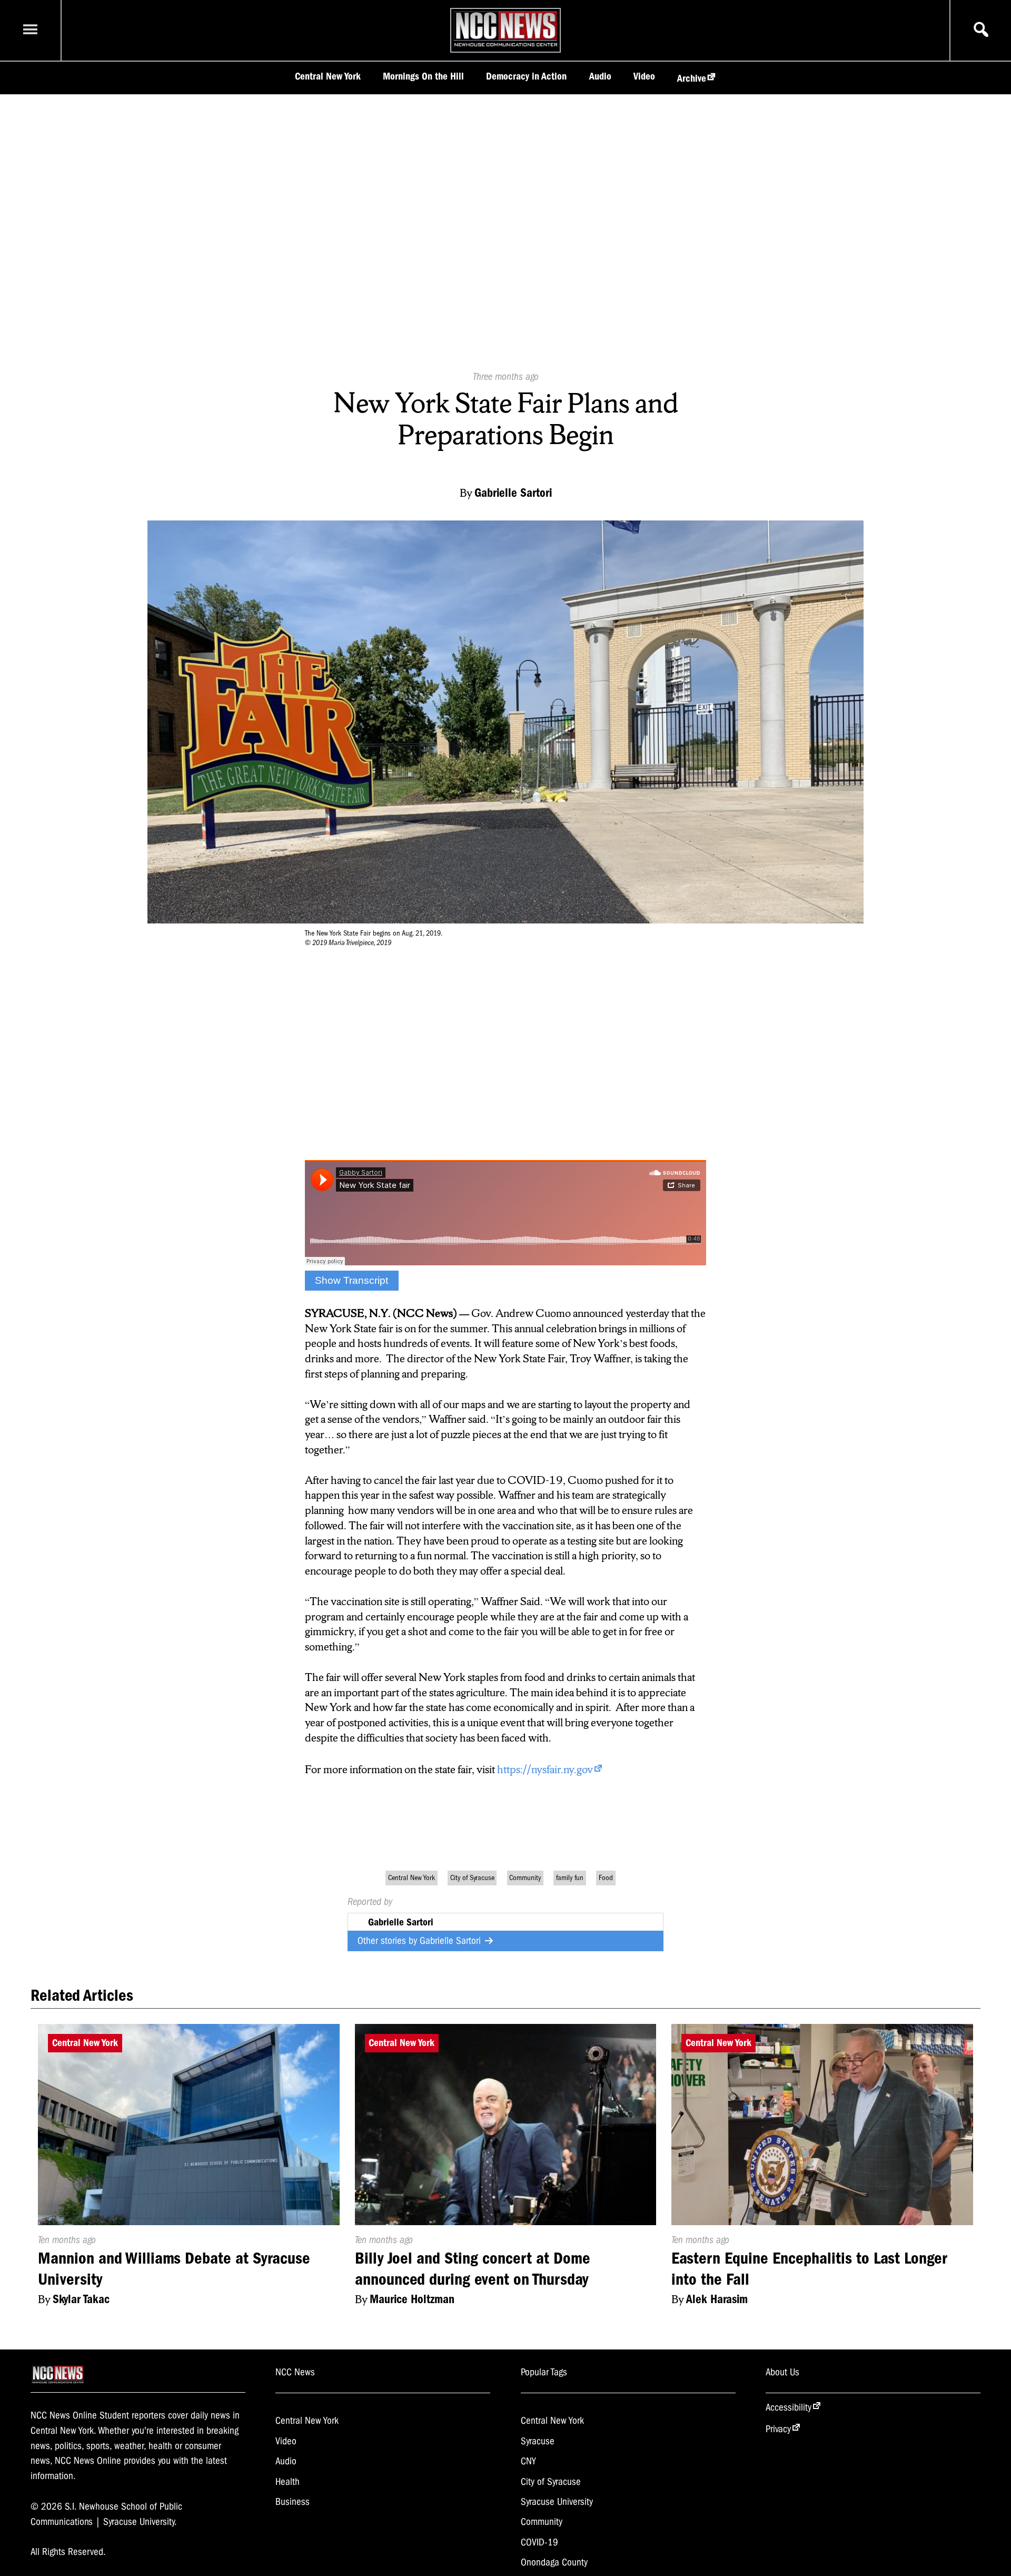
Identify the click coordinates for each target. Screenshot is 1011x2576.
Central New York (328, 76)
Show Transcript (351, 1280)
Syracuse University (557, 2502)
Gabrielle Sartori (452, 1941)
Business (293, 2502)
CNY (528, 2461)
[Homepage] (506, 46)
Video (644, 76)
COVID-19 (539, 2542)
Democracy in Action (526, 76)
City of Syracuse (472, 1878)
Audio (600, 76)
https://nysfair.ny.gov (545, 1769)
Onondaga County (554, 2562)
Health (288, 2482)
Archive (692, 78)
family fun (570, 1878)
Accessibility (789, 2407)
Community (525, 1878)
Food (606, 1878)
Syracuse (538, 2441)
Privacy (778, 2429)
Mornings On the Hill (423, 76)
